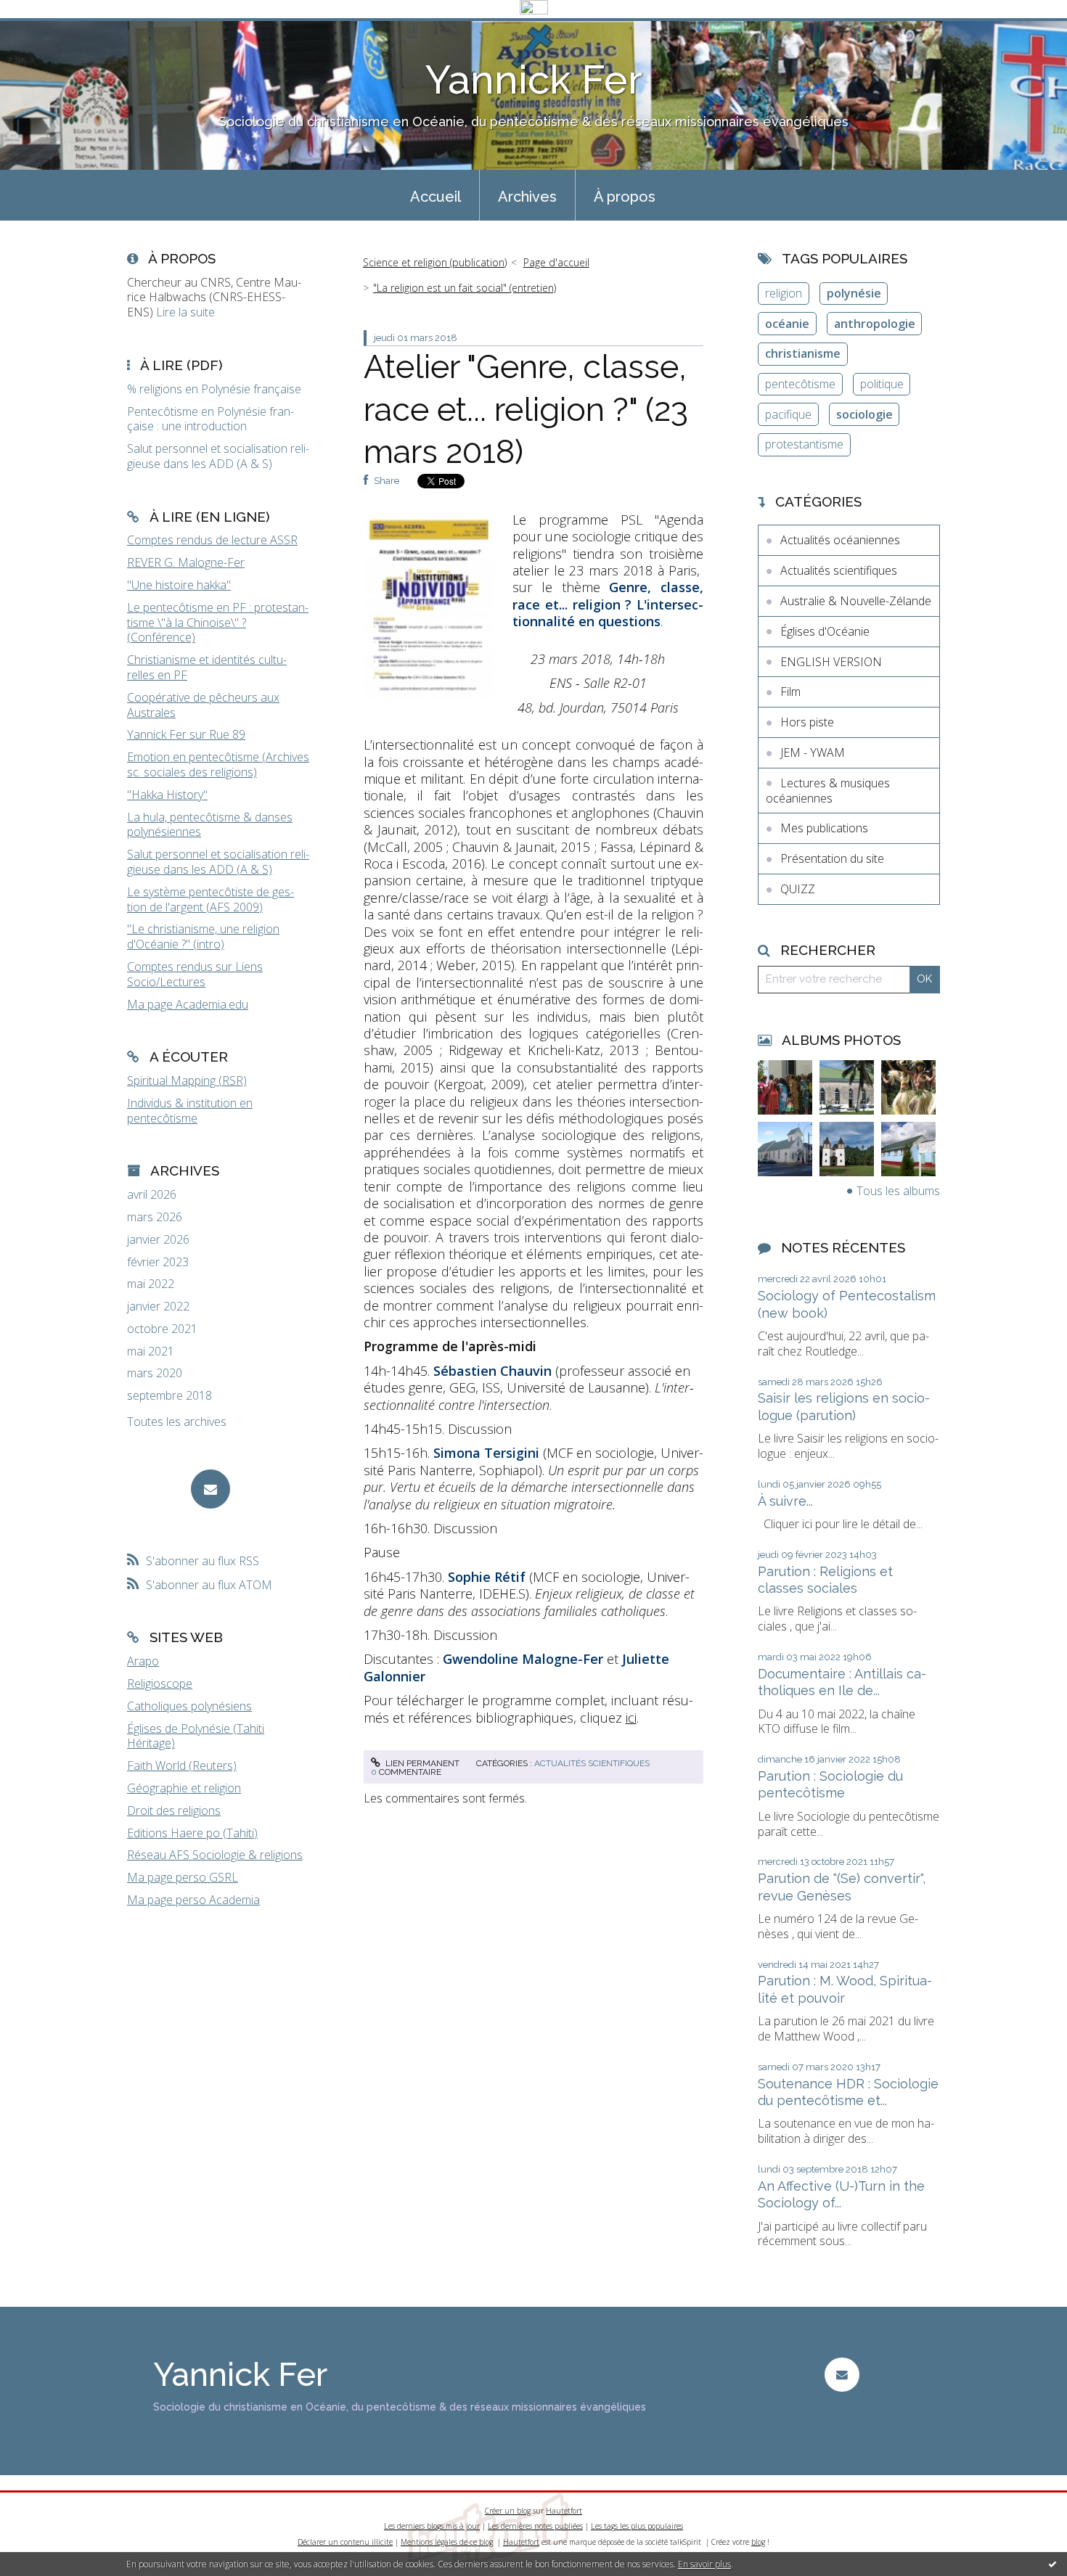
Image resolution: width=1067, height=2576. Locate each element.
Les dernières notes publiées (535, 2526)
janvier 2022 (158, 1307)
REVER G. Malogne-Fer (186, 562)
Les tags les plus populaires (637, 2526)
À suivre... (785, 1501)
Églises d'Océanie (825, 631)
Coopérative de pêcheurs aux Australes (203, 705)
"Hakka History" (167, 795)
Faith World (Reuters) (182, 1765)
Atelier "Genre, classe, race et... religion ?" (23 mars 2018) (526, 409)
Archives (527, 197)
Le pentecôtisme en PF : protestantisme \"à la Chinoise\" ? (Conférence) (218, 623)
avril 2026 (152, 1195)
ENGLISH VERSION (831, 662)
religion (784, 293)
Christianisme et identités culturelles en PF (207, 667)
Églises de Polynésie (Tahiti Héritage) (196, 1736)
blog (758, 2542)
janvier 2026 (158, 1240)
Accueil (436, 197)
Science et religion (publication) (435, 262)
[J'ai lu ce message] (1052, 2564)
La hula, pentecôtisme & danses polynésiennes (210, 825)
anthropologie (875, 324)
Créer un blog (508, 2511)
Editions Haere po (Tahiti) (192, 1833)
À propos (625, 197)
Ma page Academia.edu (188, 1004)
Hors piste (807, 722)
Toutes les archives (177, 1422)
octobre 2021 (162, 1329)
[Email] (210, 1489)
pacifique (788, 414)
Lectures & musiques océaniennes (828, 791)
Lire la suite (185, 312)
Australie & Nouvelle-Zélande (856, 601)
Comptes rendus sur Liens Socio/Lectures (195, 974)
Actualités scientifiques (592, 1763)
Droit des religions (174, 1810)
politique (882, 384)
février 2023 (158, 1262)
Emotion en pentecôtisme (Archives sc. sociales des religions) (218, 764)
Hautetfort (564, 2511)
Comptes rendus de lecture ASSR (212, 540)
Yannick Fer (533, 79)
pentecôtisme (800, 384)
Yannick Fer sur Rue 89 (186, 734)
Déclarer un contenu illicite (345, 2542)
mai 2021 (151, 1351)
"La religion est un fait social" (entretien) (465, 288)
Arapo (143, 1661)
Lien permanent (421, 1763)
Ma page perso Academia (193, 1900)
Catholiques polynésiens (189, 1706)
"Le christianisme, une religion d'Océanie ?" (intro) (203, 936)
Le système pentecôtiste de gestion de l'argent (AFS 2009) (210, 899)
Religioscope (160, 1683)
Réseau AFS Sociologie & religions (215, 1855)
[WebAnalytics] (534, 8)
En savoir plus (704, 2564)
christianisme (803, 353)
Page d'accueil (556, 262)
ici (631, 1718)
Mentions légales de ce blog (447, 2542)
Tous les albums (898, 1191)
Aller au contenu (49, 31)
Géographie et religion (184, 1788)
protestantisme (804, 444)
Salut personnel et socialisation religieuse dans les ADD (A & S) (218, 862)
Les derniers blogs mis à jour (432, 2526)
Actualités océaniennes (840, 540)
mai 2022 (151, 1284)
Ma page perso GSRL (183, 1877)
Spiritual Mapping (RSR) (187, 1080)
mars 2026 (155, 1217)
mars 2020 (155, 1373)
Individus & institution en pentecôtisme (190, 1111)
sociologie (864, 414)
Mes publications (824, 828)
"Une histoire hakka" (179, 585)
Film (790, 692)
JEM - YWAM (813, 752)
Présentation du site (832, 858)
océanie (787, 324)
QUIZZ (798, 889)
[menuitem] (436, 195)
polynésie (854, 293)
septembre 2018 (169, 1396)
